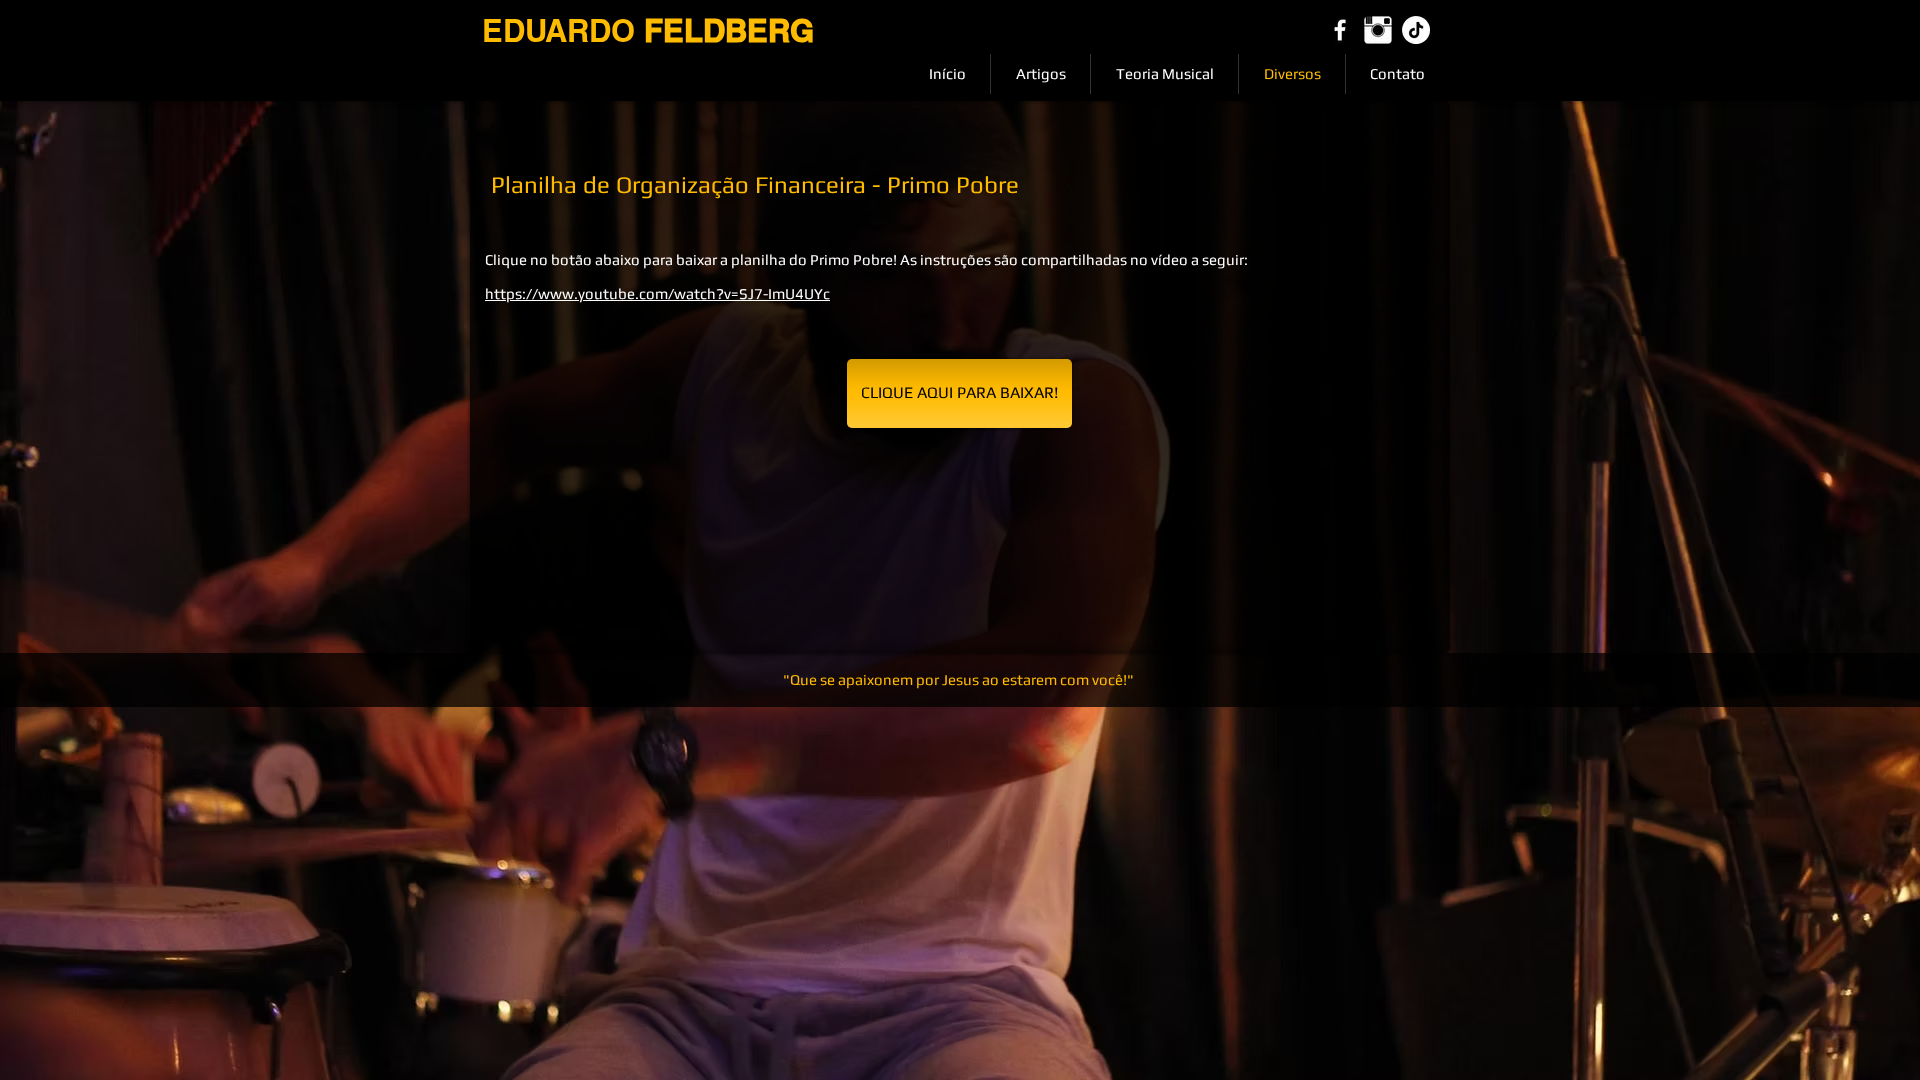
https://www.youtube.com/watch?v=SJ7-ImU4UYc (657, 293)
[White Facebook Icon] (1340, 30)
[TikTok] (1416, 30)
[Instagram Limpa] (1378, 30)
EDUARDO (648, 30)
